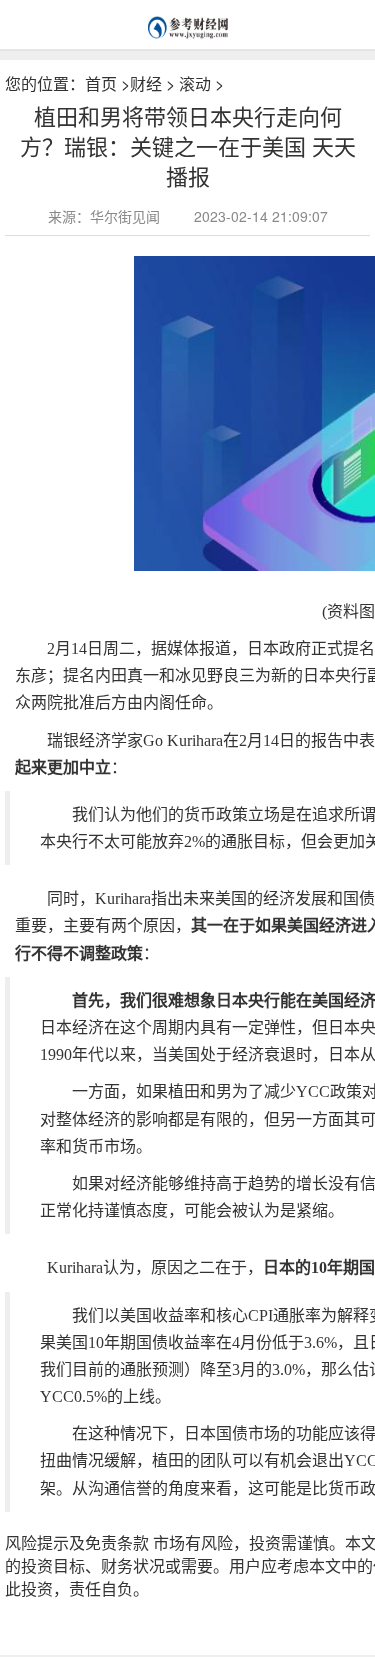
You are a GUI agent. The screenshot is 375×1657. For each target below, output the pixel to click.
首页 (101, 83)
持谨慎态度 (118, 1608)
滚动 (195, 83)
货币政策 (175, 1608)
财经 (146, 83)
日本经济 (226, 1608)
